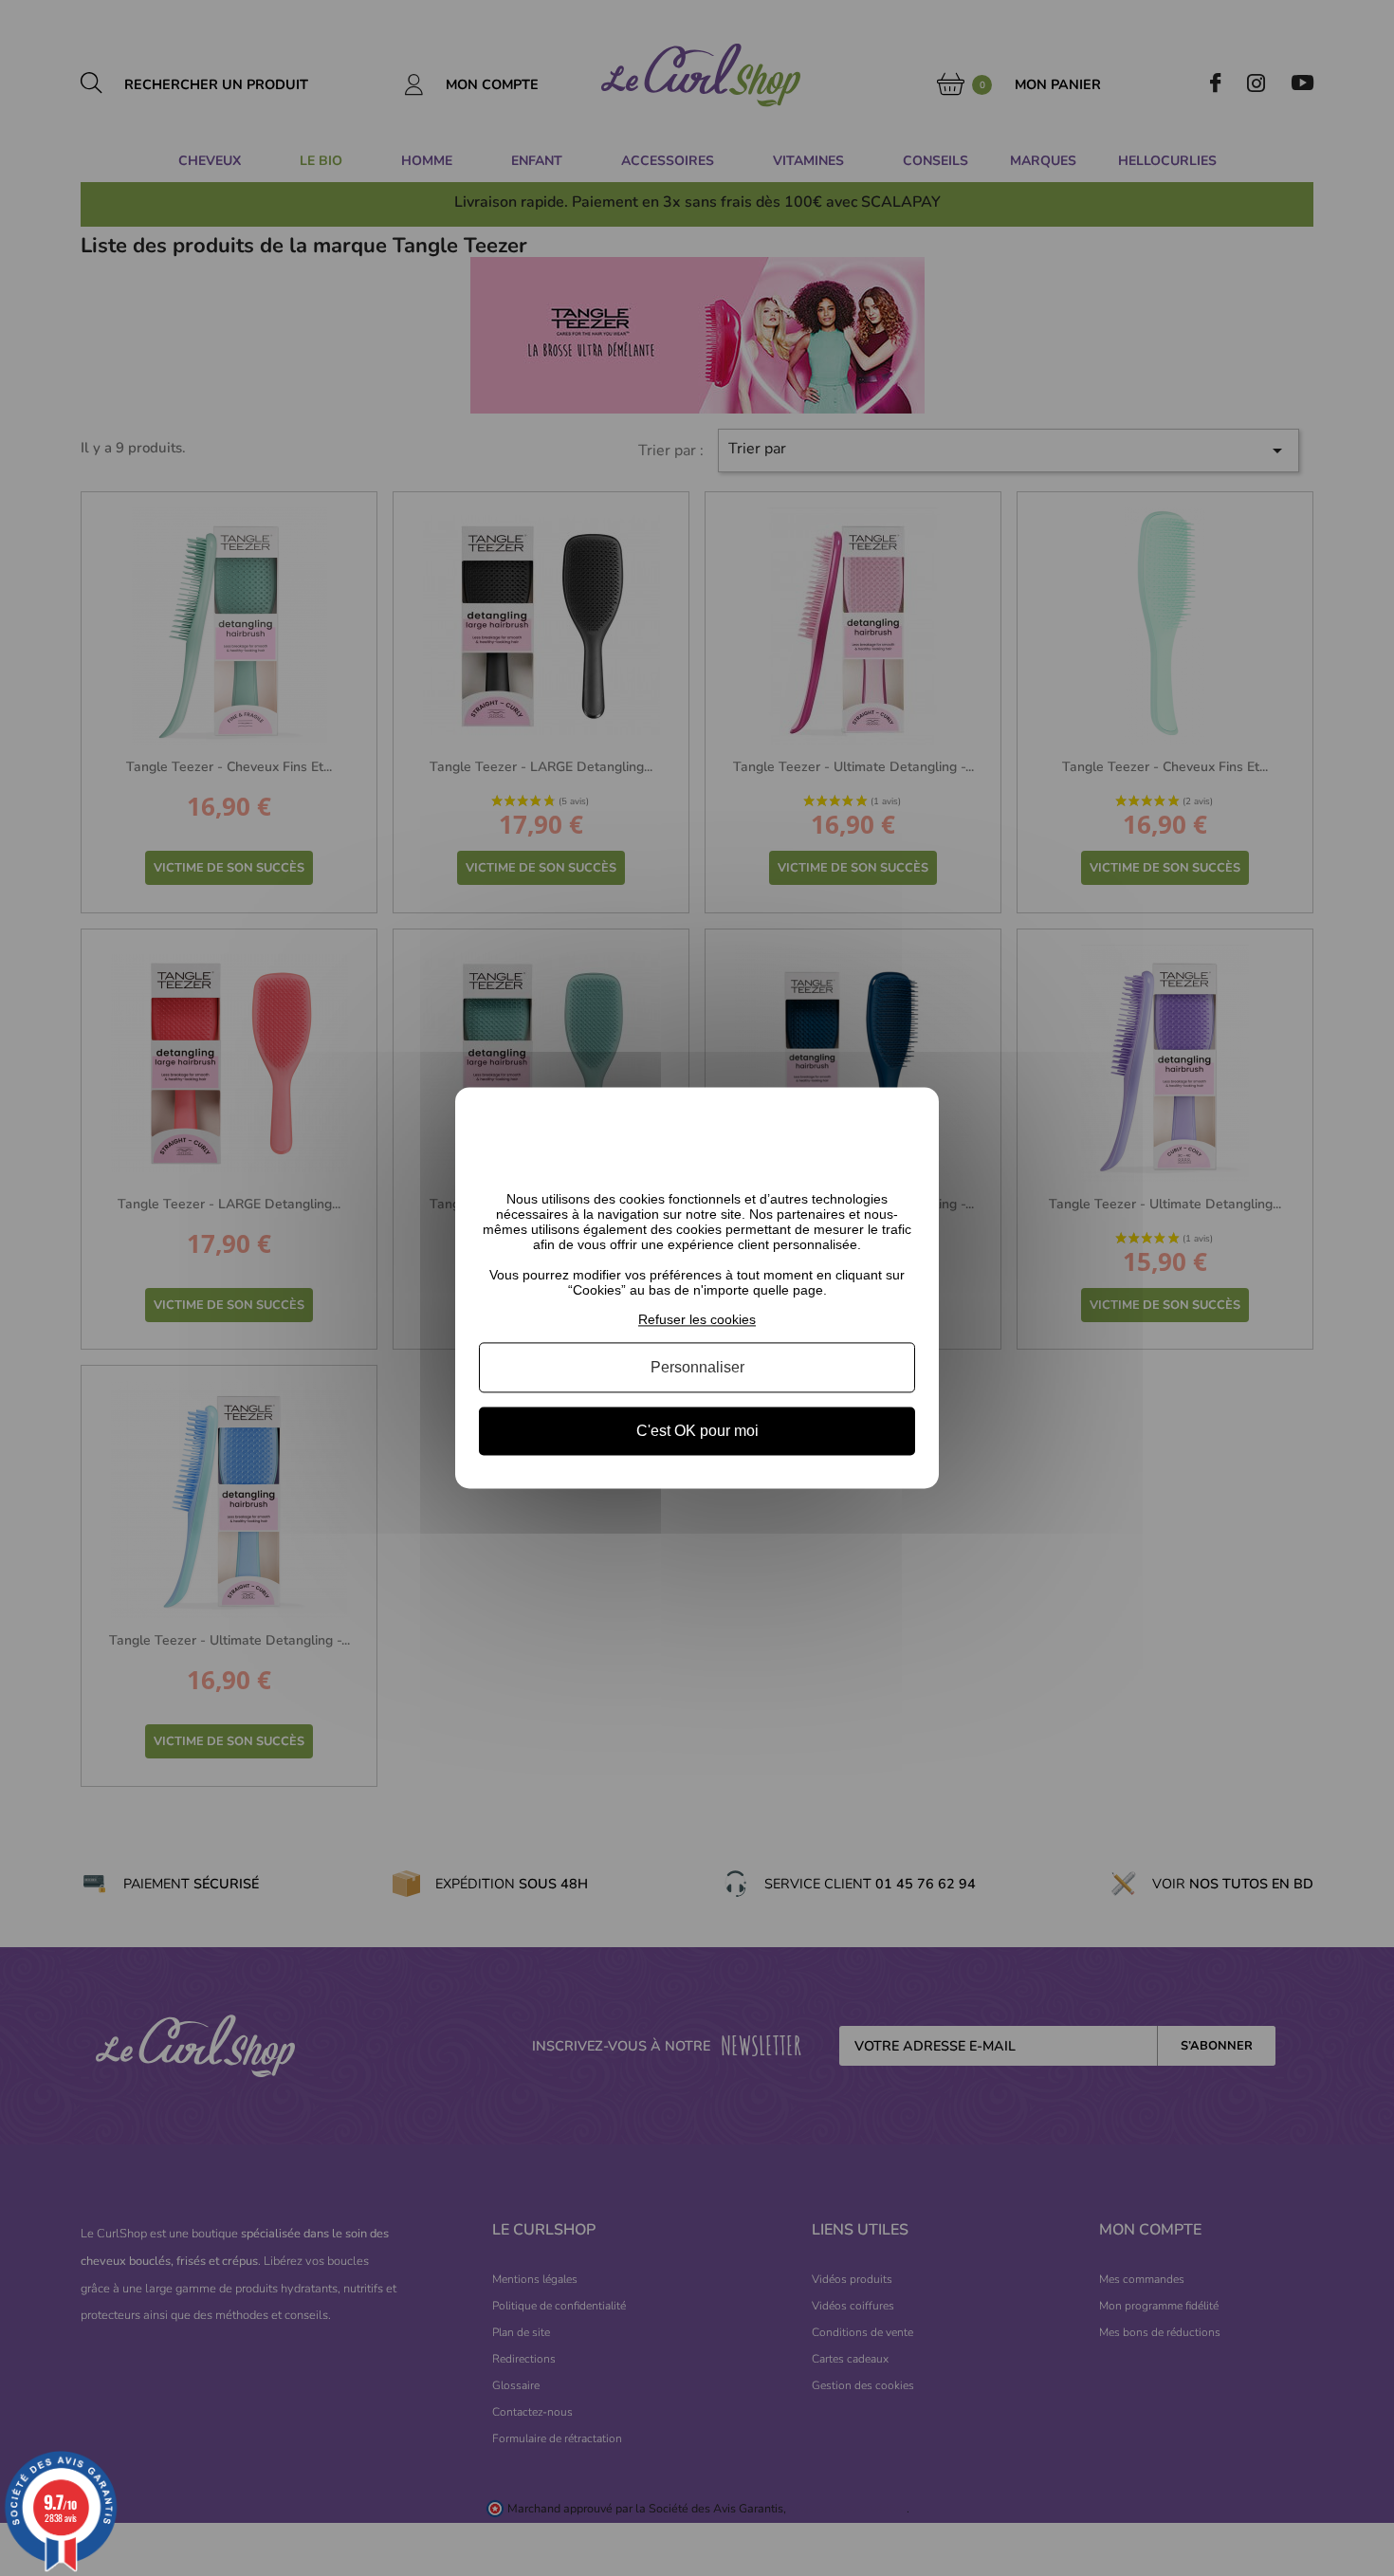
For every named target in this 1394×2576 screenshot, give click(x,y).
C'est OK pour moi (697, 1431)
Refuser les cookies (697, 1319)
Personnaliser (697, 1367)
